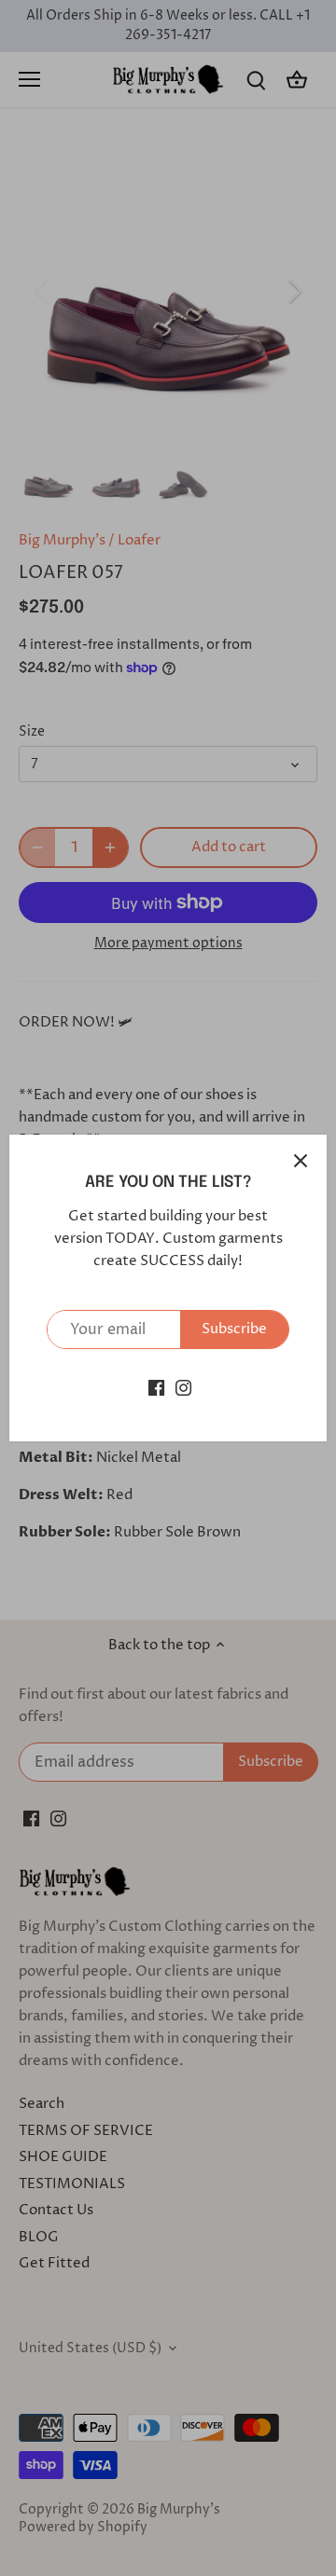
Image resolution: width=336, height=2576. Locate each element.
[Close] (301, 1161)
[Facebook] (156, 1387)
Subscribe (234, 1329)
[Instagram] (183, 1387)
